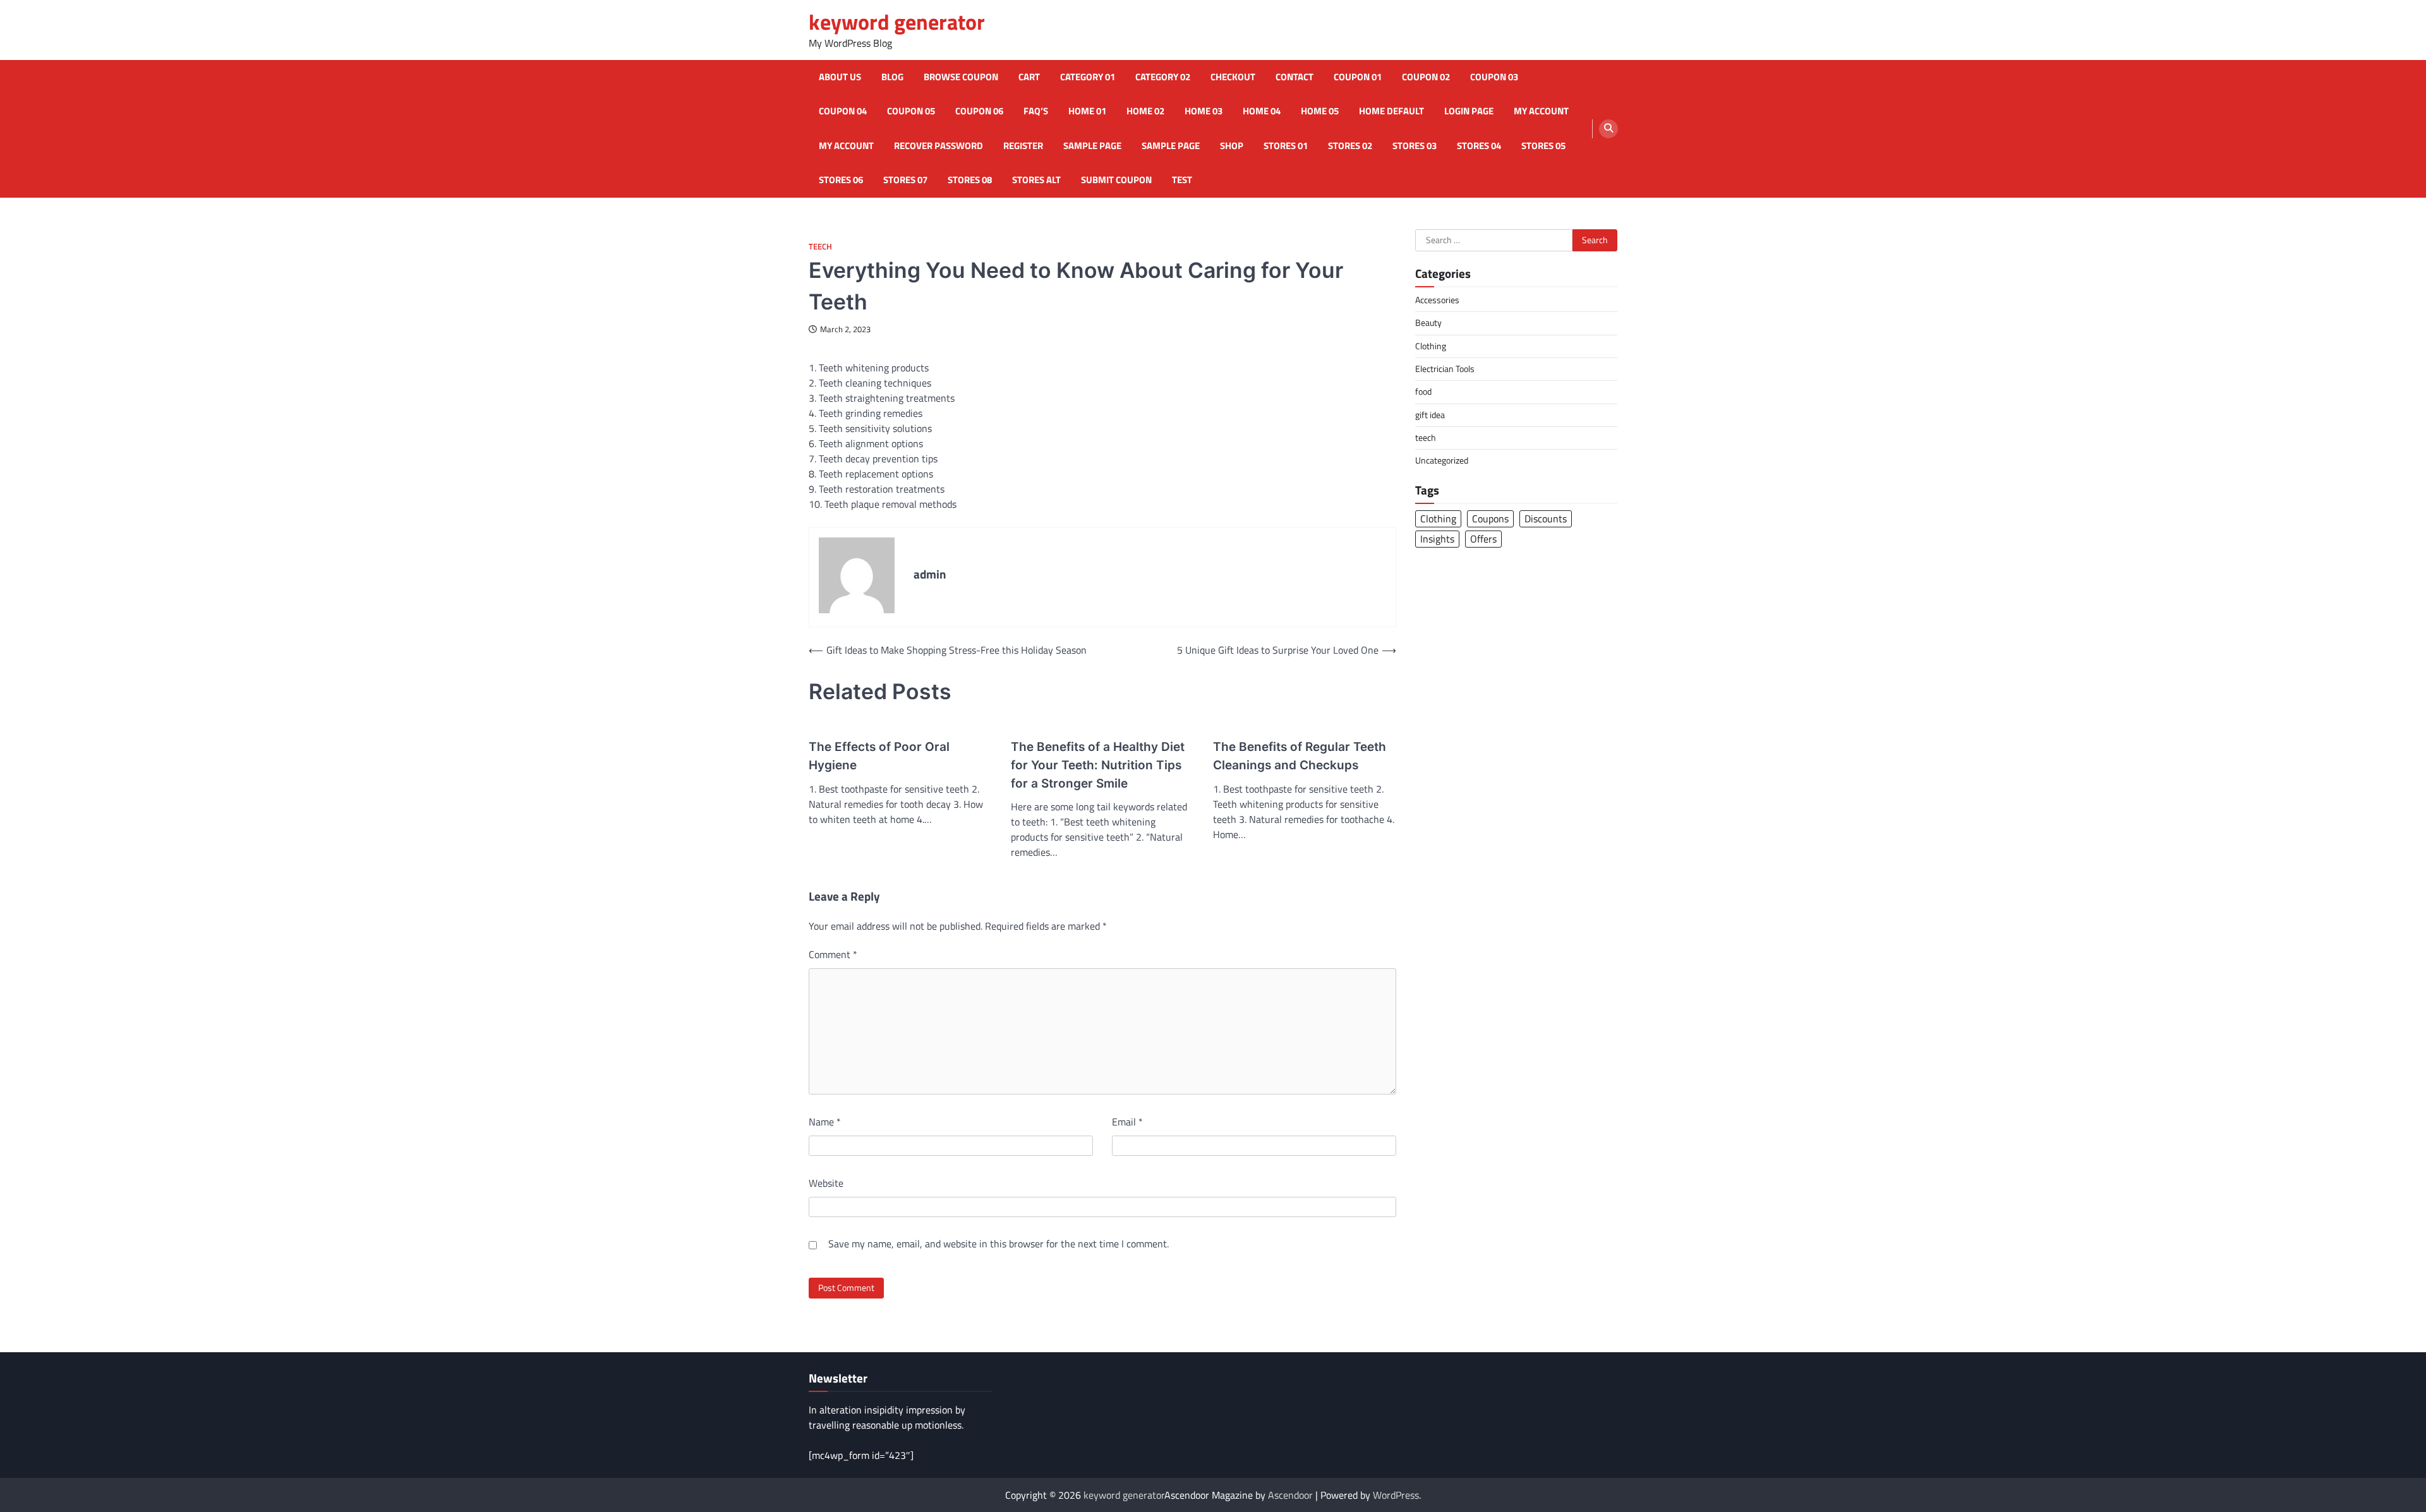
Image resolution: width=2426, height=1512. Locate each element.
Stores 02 (1350, 146)
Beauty (1428, 323)
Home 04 (1262, 111)
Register (1023, 146)
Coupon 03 (1494, 77)
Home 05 (1320, 111)
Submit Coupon (1116, 180)
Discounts (1546, 519)
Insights (1437, 539)
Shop (1232, 146)
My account (1541, 111)
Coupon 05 (911, 111)
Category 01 (1088, 77)
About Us (840, 77)
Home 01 (1087, 111)
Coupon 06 (979, 111)
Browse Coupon (961, 77)
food (1423, 392)
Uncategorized (1442, 460)
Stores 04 (1479, 146)
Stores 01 (1286, 146)
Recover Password (938, 146)
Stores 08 (970, 180)
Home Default (1391, 111)
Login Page (1469, 111)
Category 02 (1163, 77)
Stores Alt (1036, 180)
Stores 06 (841, 180)
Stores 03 (1415, 146)
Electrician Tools (1445, 369)
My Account (846, 146)
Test (1182, 180)
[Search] (1608, 129)
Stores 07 (905, 180)
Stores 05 (1543, 146)
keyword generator (897, 22)
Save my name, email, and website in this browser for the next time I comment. (999, 1244)
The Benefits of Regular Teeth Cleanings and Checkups (1300, 756)
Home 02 (1145, 111)
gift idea (1430, 415)
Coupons (1490, 519)
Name (825, 1122)
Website (826, 1183)
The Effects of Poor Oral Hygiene (879, 756)
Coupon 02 (1426, 77)
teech (820, 247)
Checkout (1233, 77)
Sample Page (1092, 146)
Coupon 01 (1358, 77)
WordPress (1396, 1495)
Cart (1029, 77)
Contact (1294, 77)
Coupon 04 (843, 111)
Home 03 (1204, 111)
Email (1127, 1122)
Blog (892, 77)
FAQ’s (1036, 111)
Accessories (1437, 300)
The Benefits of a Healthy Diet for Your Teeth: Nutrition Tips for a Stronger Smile (1098, 765)
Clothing (1431, 346)
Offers (1483, 539)
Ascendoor (1290, 1495)
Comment (833, 954)
